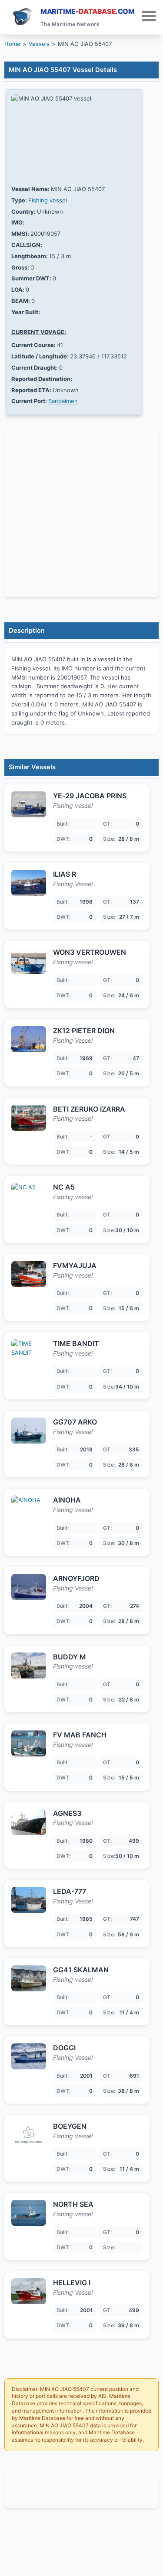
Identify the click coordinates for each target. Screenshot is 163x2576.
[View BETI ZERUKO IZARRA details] (29, 1118)
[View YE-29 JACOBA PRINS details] (29, 804)
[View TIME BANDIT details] (29, 1352)
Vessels (39, 44)
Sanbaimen (63, 401)
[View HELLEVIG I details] (29, 2291)
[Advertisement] (81, 2491)
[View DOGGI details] (29, 2056)
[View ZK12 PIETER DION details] (29, 1039)
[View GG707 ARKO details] (29, 1431)
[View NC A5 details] (29, 1196)
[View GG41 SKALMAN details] (29, 1978)
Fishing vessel (48, 200)
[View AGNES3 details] (29, 1822)
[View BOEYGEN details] (29, 2135)
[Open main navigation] (149, 17)
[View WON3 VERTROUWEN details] (29, 961)
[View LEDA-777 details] (29, 1900)
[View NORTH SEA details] (29, 2213)
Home (12, 44)
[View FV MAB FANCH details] (29, 1743)
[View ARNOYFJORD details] (29, 1587)
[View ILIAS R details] (29, 883)
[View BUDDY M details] (29, 1665)
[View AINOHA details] (29, 1509)
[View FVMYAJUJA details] (29, 1274)
